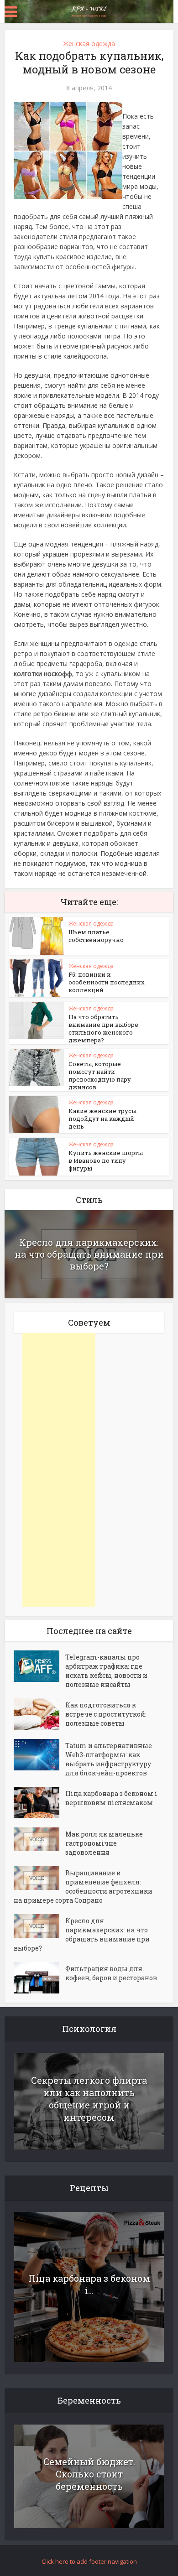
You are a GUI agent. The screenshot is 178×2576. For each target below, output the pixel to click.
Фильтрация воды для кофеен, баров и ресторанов (111, 1973)
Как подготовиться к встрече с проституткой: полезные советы (106, 1714)
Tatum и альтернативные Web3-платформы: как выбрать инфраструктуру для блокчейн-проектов (109, 1759)
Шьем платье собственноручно (96, 936)
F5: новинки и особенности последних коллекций (107, 982)
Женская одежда (89, 44)
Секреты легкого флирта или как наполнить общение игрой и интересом (89, 2099)
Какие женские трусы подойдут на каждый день (102, 1119)
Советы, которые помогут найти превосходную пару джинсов (100, 1075)
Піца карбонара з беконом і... (89, 2284)
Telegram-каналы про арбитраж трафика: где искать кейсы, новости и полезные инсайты (106, 1671)
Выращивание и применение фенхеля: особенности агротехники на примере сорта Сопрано (83, 1886)
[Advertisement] (59, 1470)
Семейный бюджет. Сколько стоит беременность (89, 2474)
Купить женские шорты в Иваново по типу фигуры (106, 1161)
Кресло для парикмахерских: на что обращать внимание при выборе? (89, 1254)
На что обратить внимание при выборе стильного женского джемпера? (103, 1028)
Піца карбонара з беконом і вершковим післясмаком (111, 1798)
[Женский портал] (89, 10)
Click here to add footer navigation (89, 2561)
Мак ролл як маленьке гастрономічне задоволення (104, 1843)
